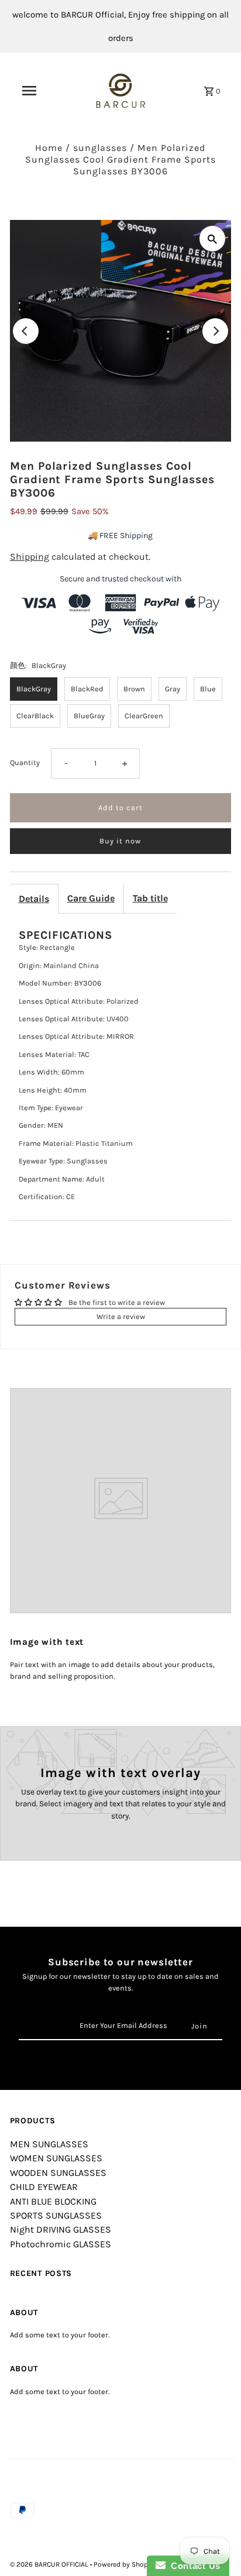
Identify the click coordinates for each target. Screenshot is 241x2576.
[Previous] (26, 331)
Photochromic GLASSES (61, 2244)
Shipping (30, 557)
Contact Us (193, 2566)
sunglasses (100, 148)
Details (34, 899)
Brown (134, 689)
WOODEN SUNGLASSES (58, 2173)
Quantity (25, 762)
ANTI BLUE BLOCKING (53, 2201)
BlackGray (34, 689)
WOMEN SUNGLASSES (56, 2158)
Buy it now (120, 841)
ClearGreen (144, 716)
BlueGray (89, 716)
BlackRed (87, 689)
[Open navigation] (29, 91)
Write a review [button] (121, 1316)
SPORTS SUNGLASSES (56, 2215)
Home (49, 148)
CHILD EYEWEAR (44, 2187)
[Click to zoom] (212, 239)
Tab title (150, 898)
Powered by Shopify (125, 2564)
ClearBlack (35, 716)
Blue (208, 689)
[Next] (215, 331)
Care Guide (91, 898)
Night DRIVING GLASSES (61, 2229)
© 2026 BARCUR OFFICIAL (50, 2564)
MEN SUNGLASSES (49, 2144)
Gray (173, 689)
